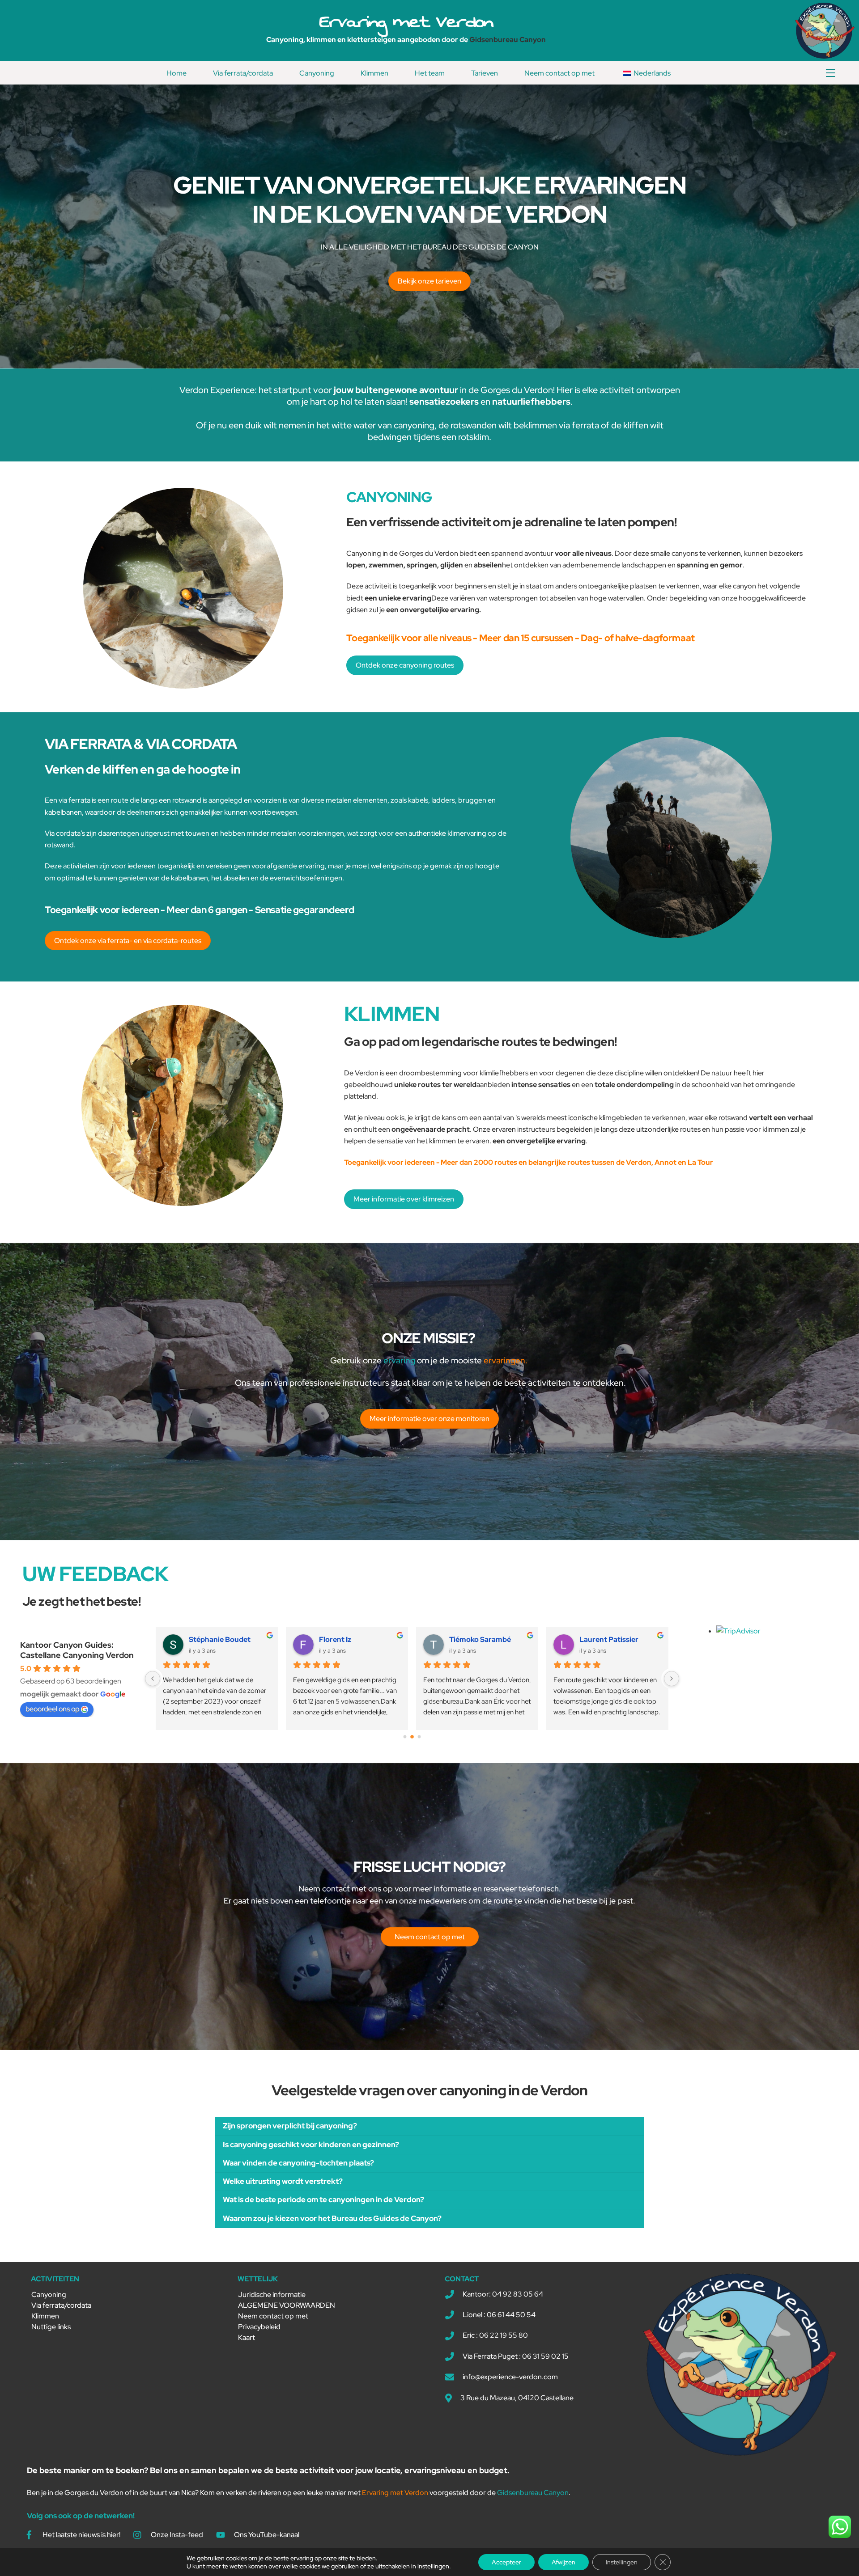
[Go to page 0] (405, 1737)
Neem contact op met (559, 73)
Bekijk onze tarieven (429, 281)
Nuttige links (51, 2327)
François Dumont (609, 1639)
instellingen (433, 2566)
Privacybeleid (259, 2327)
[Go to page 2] (419, 1736)
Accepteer (506, 2562)
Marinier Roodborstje (486, 1639)
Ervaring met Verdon (406, 21)
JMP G (200, 1639)
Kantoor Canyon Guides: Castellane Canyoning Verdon (77, 1650)
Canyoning (317, 73)
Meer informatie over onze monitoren (429, 1419)
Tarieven (485, 73)
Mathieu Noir (341, 1639)
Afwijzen (563, 2562)
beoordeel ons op (52, 1709)
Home (176, 73)
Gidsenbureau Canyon (508, 40)
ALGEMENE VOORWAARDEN (287, 2305)
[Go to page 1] (412, 1736)
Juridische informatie (272, 2295)
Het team (430, 73)
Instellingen (622, 2562)
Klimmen (374, 73)
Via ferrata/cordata (243, 73)
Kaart (247, 2337)
